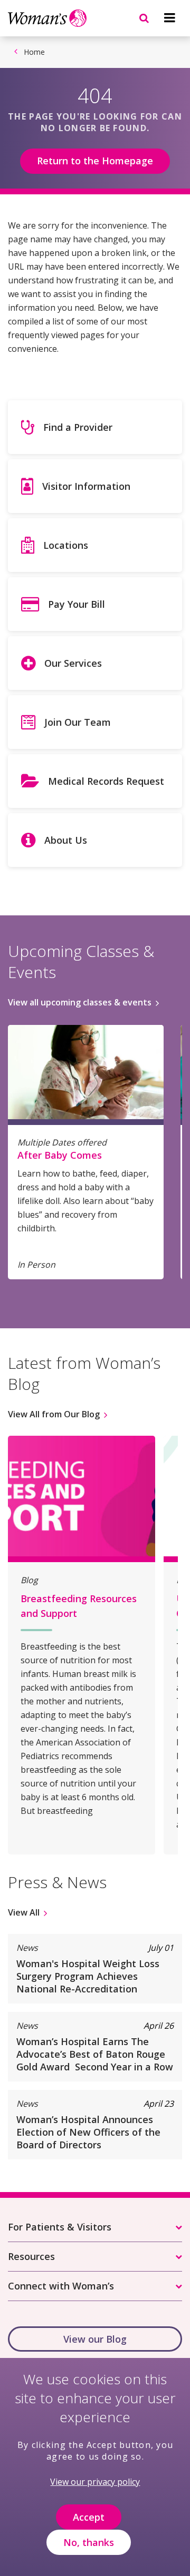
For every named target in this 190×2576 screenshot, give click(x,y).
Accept (89, 2517)
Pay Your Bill (77, 604)
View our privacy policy (95, 2482)
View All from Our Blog (54, 1414)
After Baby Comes (60, 1155)
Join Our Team (78, 722)
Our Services (73, 663)
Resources (31, 2256)
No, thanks (89, 2542)
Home (34, 52)
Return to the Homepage (95, 161)
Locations (66, 545)
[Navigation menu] (169, 18)
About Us (66, 840)
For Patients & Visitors (60, 2227)
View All (24, 1912)
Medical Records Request (106, 781)
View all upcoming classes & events (80, 1002)
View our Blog (95, 2339)
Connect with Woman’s (61, 2286)
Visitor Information (86, 486)
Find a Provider (78, 427)
